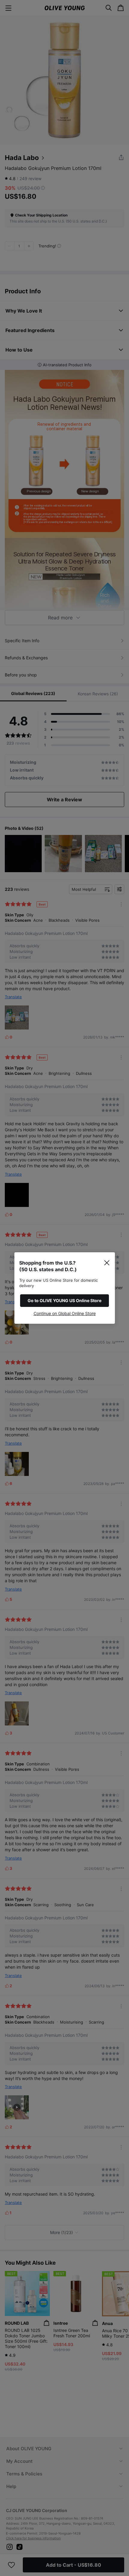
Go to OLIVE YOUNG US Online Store (64, 1300)
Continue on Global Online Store (65, 1313)
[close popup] (107, 1263)
